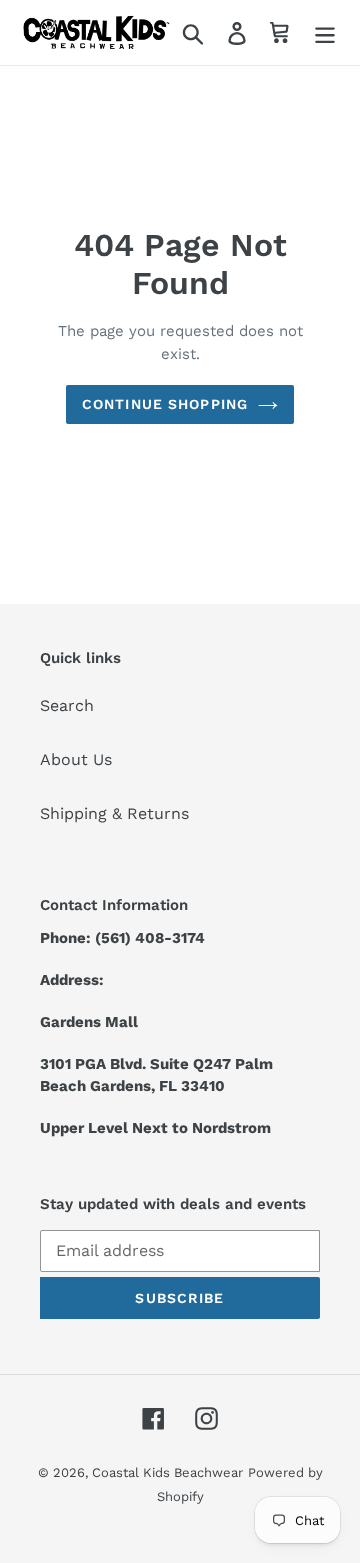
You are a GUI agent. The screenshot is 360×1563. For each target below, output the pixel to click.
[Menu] (325, 32)
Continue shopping (165, 404)
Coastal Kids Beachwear (167, 1472)
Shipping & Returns (114, 813)
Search (67, 705)
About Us (76, 759)
